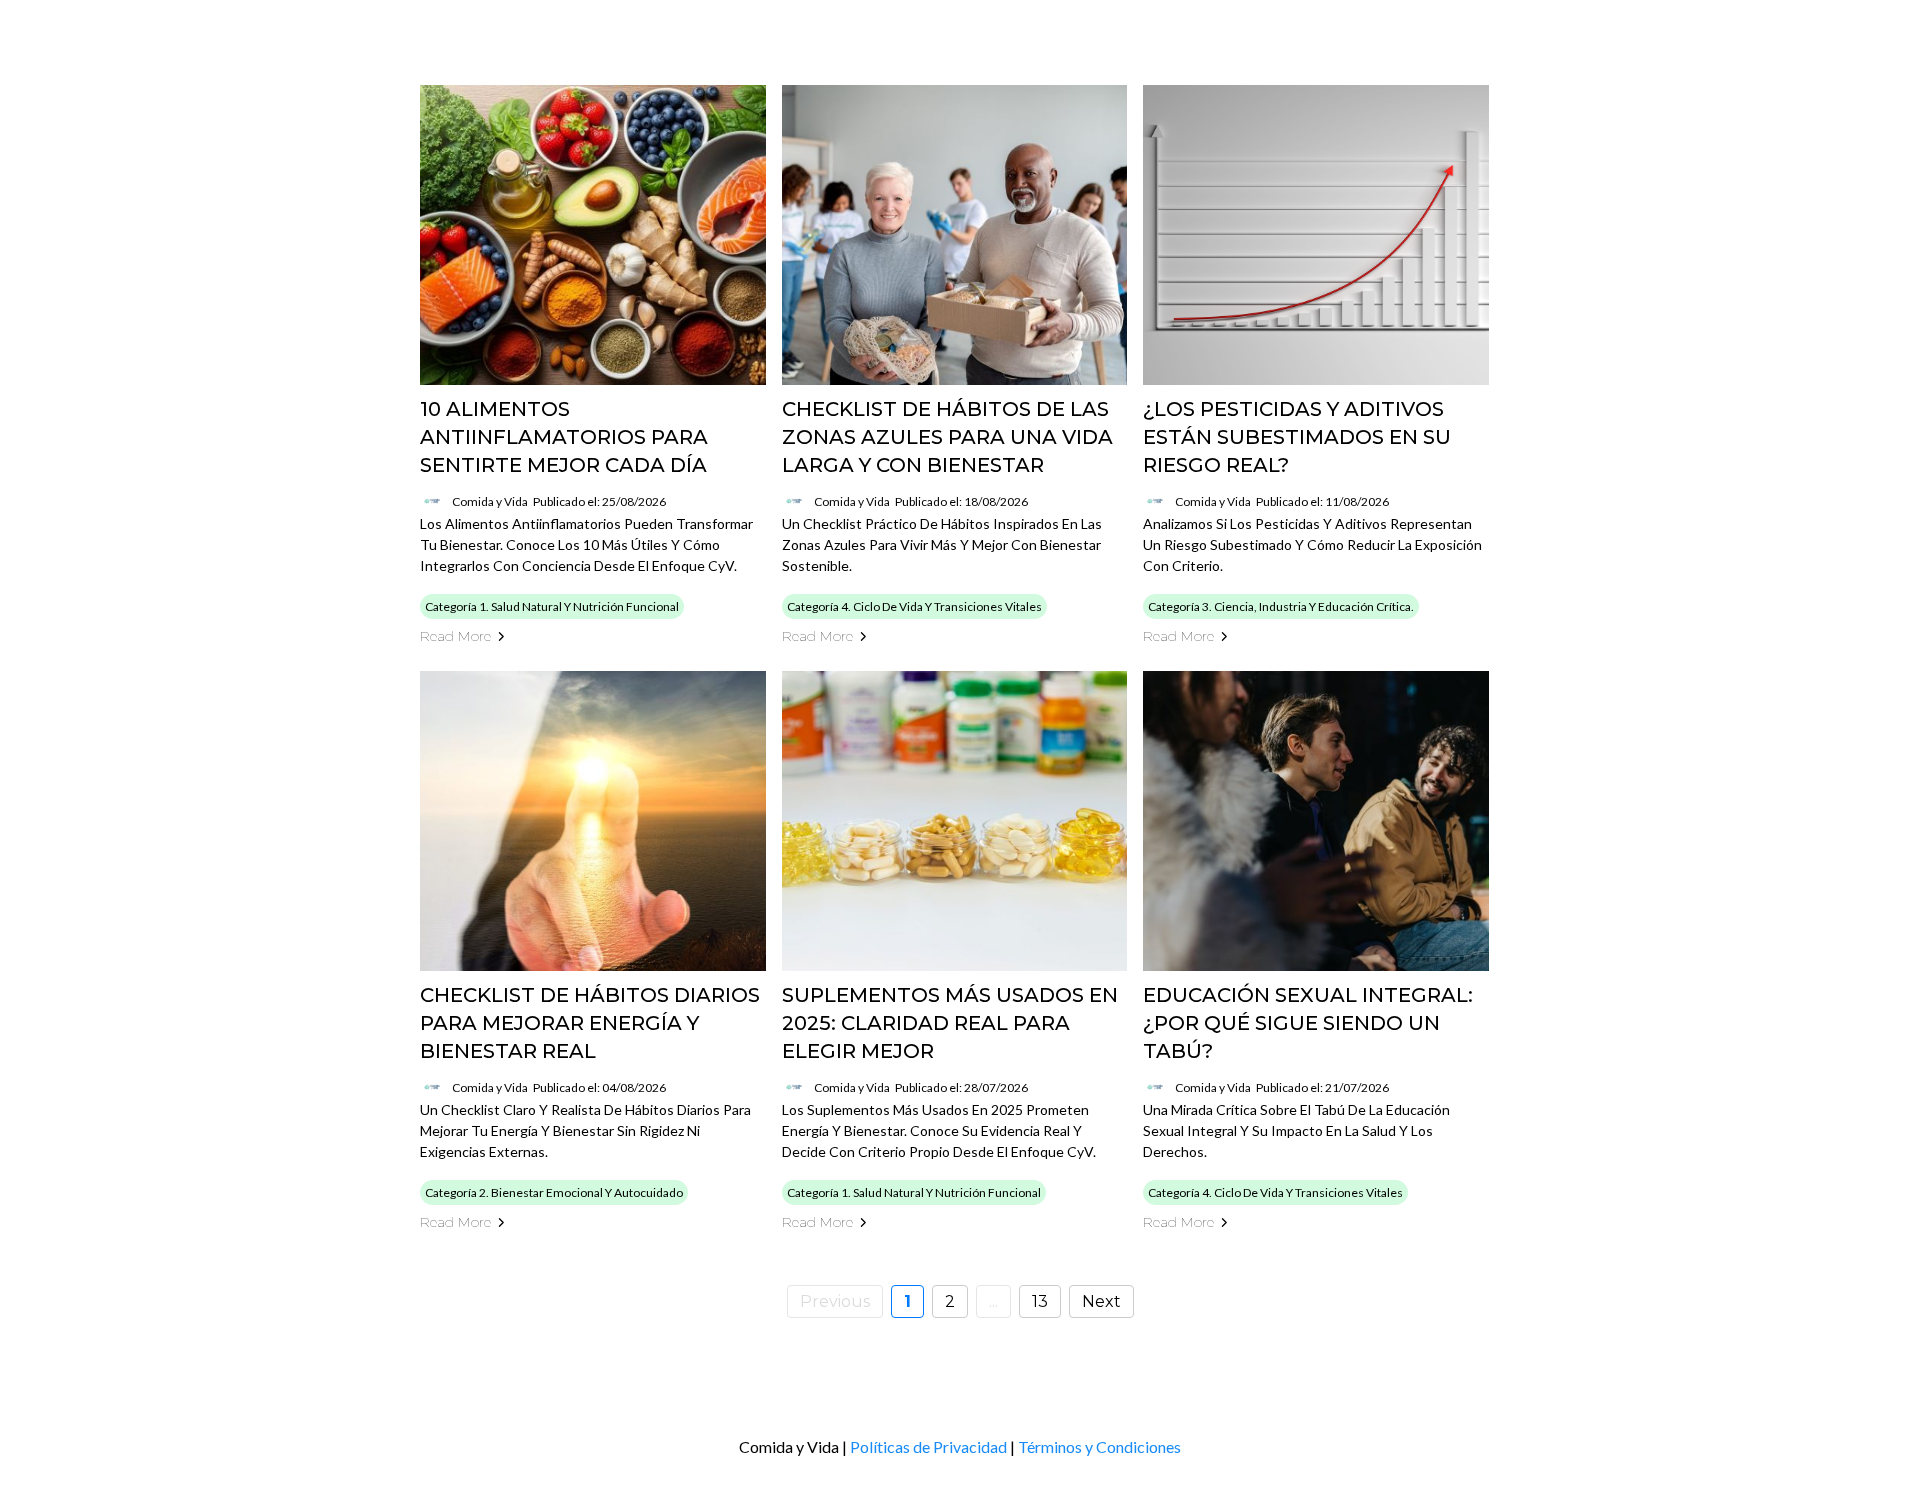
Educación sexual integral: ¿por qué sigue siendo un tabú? (1308, 1023)
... (993, 1301)
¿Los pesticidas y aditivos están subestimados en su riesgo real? (1297, 437)
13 (1040, 1301)
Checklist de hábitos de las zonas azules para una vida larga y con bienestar (947, 437)
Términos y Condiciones (1099, 1446)
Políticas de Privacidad (928, 1446)
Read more (455, 636)
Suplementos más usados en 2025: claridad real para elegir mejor (950, 1023)
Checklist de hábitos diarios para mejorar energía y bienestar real (590, 1023)
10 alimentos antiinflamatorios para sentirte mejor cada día (564, 437)
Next (1101, 1301)
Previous (835, 1301)
